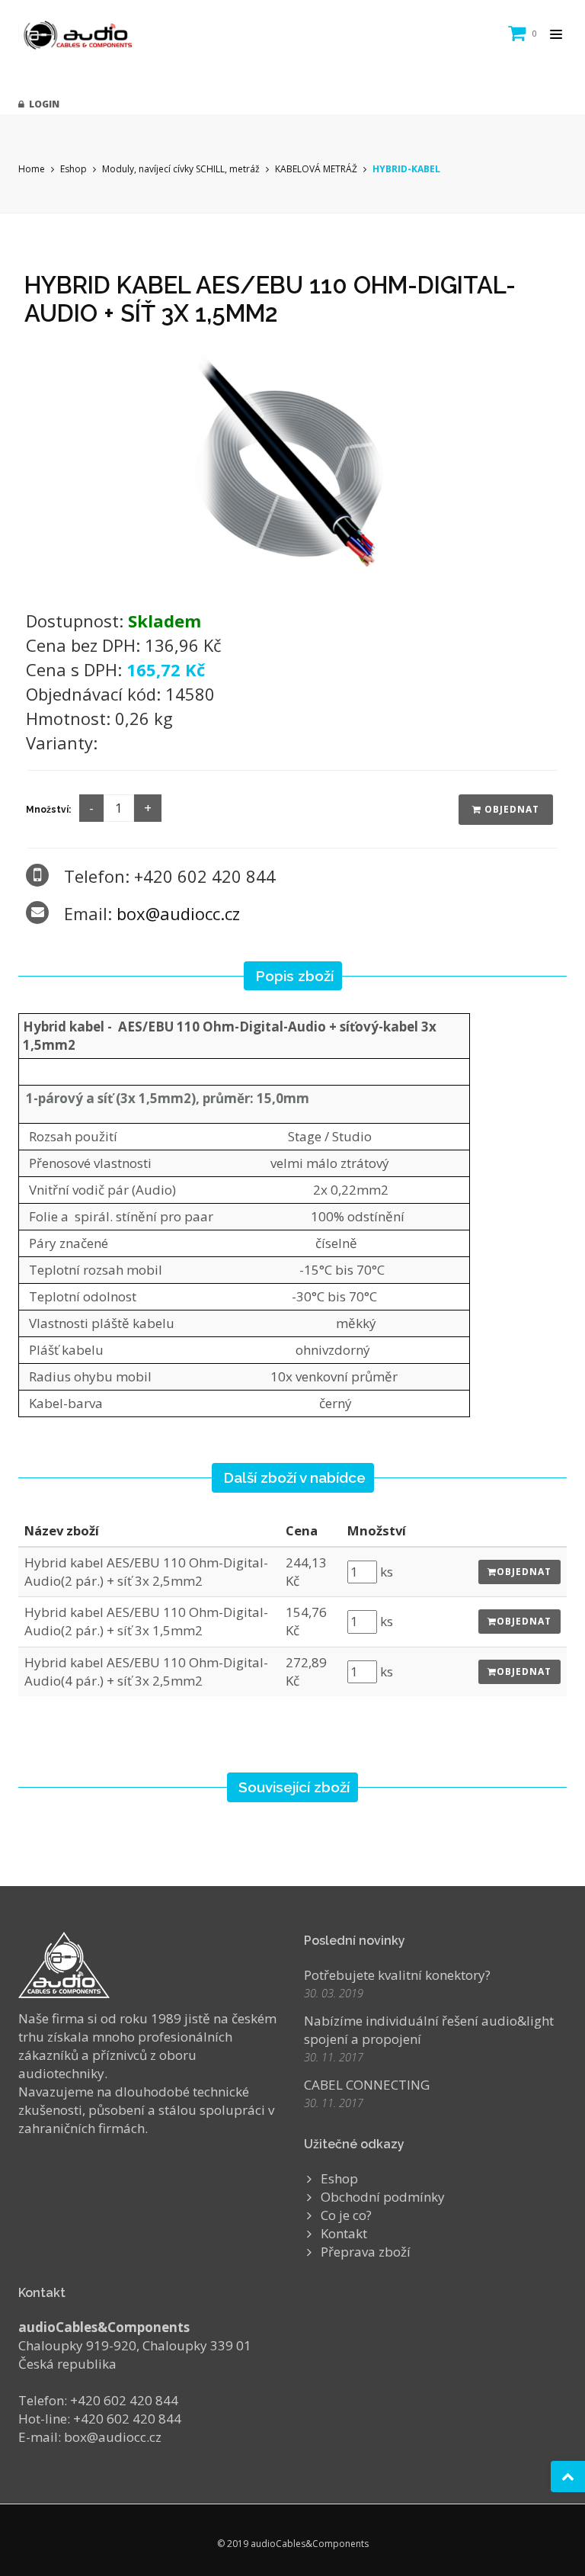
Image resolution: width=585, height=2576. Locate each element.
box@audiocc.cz (178, 913)
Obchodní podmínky (383, 2197)
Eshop (74, 169)
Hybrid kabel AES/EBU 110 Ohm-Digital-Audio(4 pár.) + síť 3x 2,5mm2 (146, 1671)
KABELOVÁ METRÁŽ (316, 169)
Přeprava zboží (366, 2252)
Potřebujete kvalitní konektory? (397, 1975)
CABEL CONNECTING (367, 2085)
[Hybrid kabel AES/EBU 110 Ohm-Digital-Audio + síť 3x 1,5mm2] (292, 464)
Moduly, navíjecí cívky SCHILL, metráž (181, 169)
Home (32, 169)
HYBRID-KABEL (406, 169)
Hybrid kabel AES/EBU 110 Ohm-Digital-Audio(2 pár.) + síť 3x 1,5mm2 (146, 1621)
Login (42, 104)
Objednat (510, 809)
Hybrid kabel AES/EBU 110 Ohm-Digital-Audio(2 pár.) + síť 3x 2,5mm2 (146, 1572)
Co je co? (346, 2215)
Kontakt (344, 2233)
